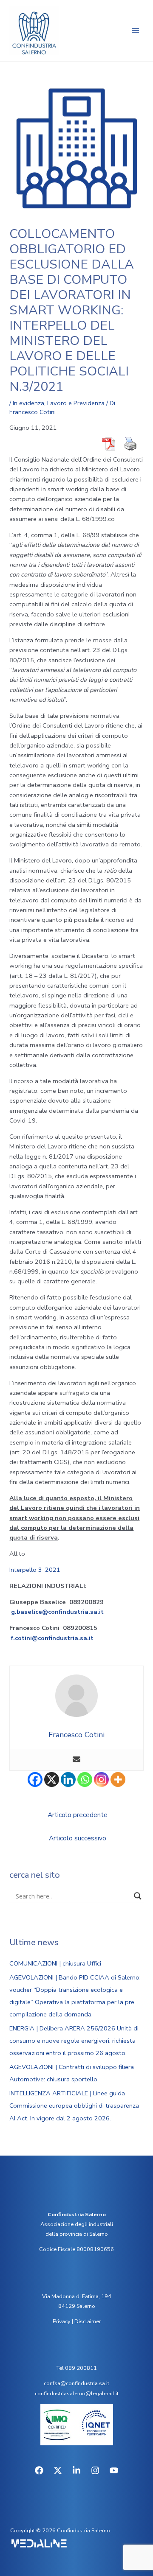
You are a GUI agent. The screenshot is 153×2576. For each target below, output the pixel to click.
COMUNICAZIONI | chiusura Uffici (55, 1963)
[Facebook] (35, 1779)
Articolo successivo (78, 1838)
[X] (52, 1779)
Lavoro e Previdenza (76, 403)
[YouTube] (114, 2470)
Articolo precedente (78, 1815)
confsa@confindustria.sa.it (76, 2383)
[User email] (76, 1760)
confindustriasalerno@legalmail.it (77, 2394)
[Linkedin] (68, 1779)
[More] (118, 1779)
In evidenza (28, 403)
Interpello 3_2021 (35, 1570)
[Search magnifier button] (138, 1896)
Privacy (62, 2321)
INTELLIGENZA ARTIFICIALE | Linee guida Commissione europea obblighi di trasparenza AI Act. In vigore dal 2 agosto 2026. (74, 2106)
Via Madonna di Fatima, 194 (77, 2296)
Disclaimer (88, 2321)
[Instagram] (101, 1779)
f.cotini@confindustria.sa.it (52, 1638)
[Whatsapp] (85, 1779)
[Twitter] (58, 2470)
